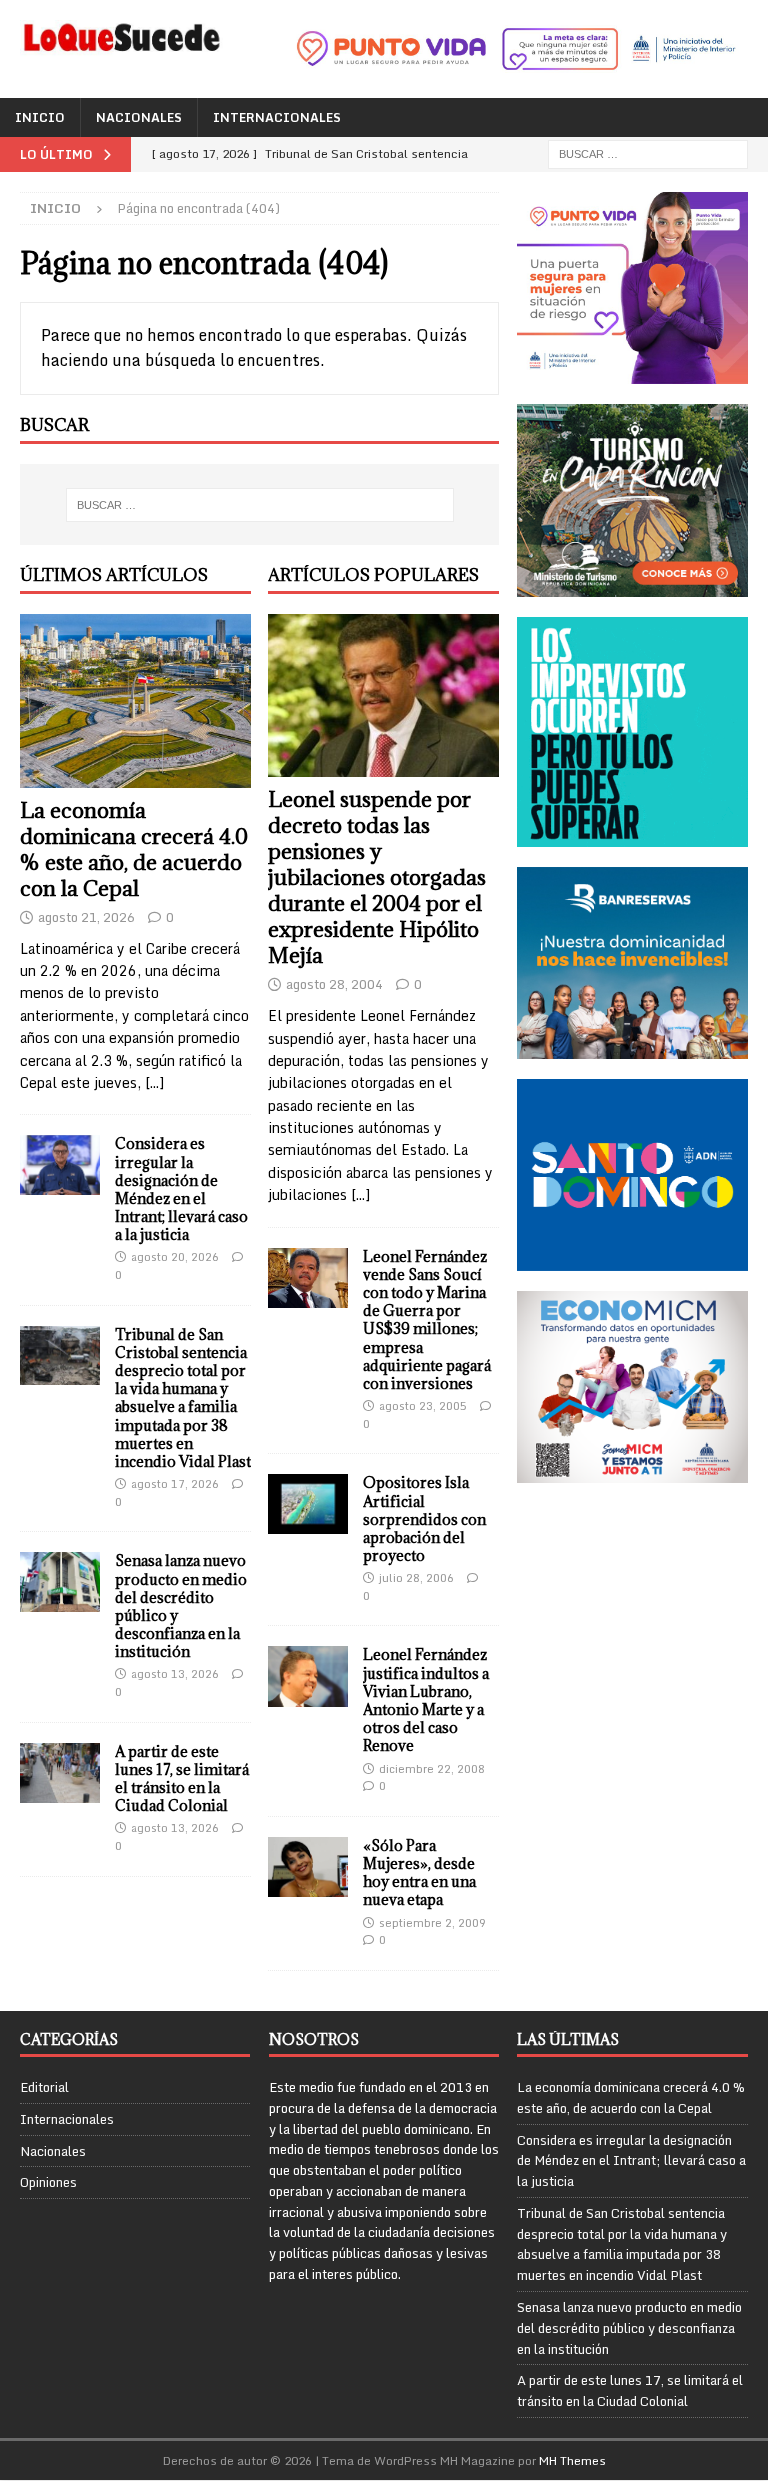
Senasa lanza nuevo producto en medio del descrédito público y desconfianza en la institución (181, 1606)
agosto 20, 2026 (175, 1257)
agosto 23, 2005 (423, 1406)
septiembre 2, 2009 (432, 1923)
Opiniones (48, 2182)
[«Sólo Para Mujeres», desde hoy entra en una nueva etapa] (308, 1867)
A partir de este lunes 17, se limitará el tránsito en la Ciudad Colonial (182, 1779)
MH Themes (572, 2460)
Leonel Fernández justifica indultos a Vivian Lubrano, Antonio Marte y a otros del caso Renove (426, 1700)
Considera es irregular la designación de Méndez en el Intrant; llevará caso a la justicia (181, 1189)
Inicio (40, 117)
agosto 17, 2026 (175, 1484)
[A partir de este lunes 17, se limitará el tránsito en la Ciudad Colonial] (60, 1773)
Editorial (44, 2087)
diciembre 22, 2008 (432, 1769)
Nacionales (139, 117)
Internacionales (277, 117)
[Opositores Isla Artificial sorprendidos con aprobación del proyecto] (308, 1504)
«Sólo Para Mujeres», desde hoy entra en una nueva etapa (419, 1873)
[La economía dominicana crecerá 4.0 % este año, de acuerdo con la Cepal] (135, 701)
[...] (154, 1082)
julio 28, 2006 (416, 1578)
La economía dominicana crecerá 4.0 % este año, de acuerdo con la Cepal (134, 849)
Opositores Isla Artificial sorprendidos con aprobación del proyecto (424, 1519)
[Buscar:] (648, 153)
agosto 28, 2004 (334, 984)
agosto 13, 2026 (175, 1674)
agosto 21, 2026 (86, 917)
